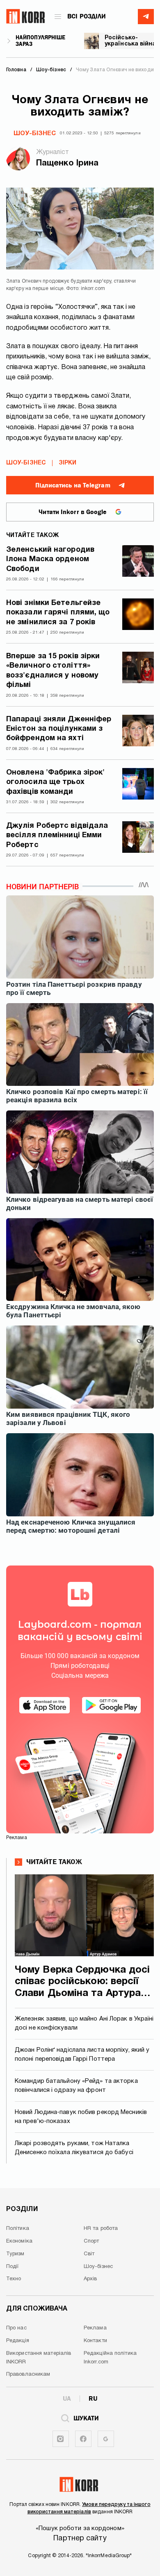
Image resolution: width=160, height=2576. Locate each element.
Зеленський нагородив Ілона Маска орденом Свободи (50, 560)
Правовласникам (28, 2374)
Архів (90, 2279)
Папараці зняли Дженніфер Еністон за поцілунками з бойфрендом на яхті (59, 729)
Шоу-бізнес (35, 134)
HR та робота (101, 2229)
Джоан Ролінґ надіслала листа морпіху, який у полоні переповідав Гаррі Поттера (82, 2055)
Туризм (15, 2254)
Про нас (16, 2328)
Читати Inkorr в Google (73, 512)
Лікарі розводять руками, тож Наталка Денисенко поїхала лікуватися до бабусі (74, 2148)
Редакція (18, 2341)
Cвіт (89, 2254)
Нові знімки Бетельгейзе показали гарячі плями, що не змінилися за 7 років (58, 613)
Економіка (19, 2241)
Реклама (95, 2328)
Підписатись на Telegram (73, 485)
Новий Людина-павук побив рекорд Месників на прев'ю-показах (81, 2117)
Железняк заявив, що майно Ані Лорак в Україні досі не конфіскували (84, 2024)
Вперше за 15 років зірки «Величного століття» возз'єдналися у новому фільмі (53, 671)
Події (13, 2267)
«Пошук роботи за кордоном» (80, 2528)
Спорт (91, 2241)
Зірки (68, 463)
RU (93, 2399)
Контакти (95, 2341)
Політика (18, 2229)
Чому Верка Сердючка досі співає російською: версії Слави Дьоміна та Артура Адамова (82, 1983)
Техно (14, 2279)
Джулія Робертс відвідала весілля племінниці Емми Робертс (57, 836)
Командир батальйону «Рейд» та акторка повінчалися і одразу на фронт (76, 2086)
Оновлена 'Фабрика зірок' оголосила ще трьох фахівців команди (55, 782)
